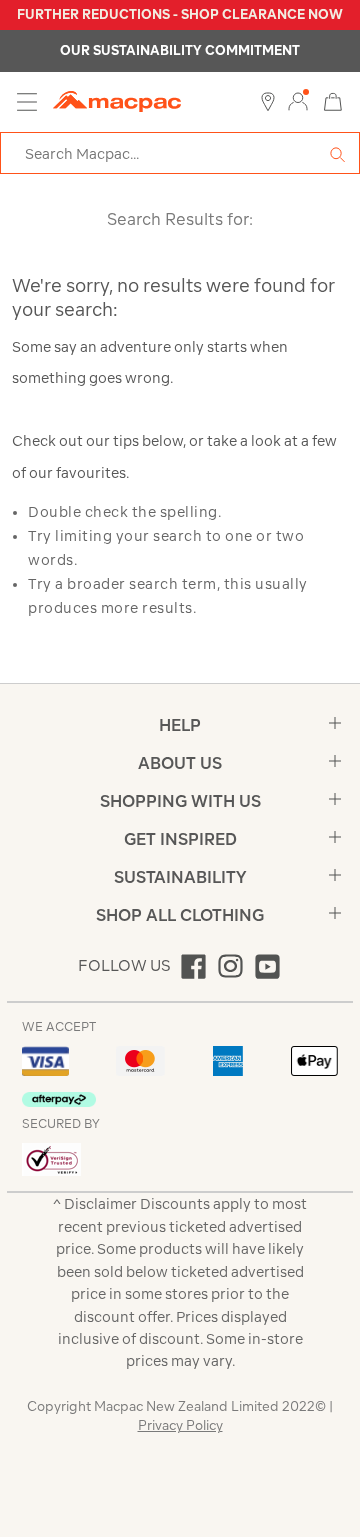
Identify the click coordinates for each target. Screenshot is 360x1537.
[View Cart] (333, 100)
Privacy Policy (180, 1425)
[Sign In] (298, 102)
